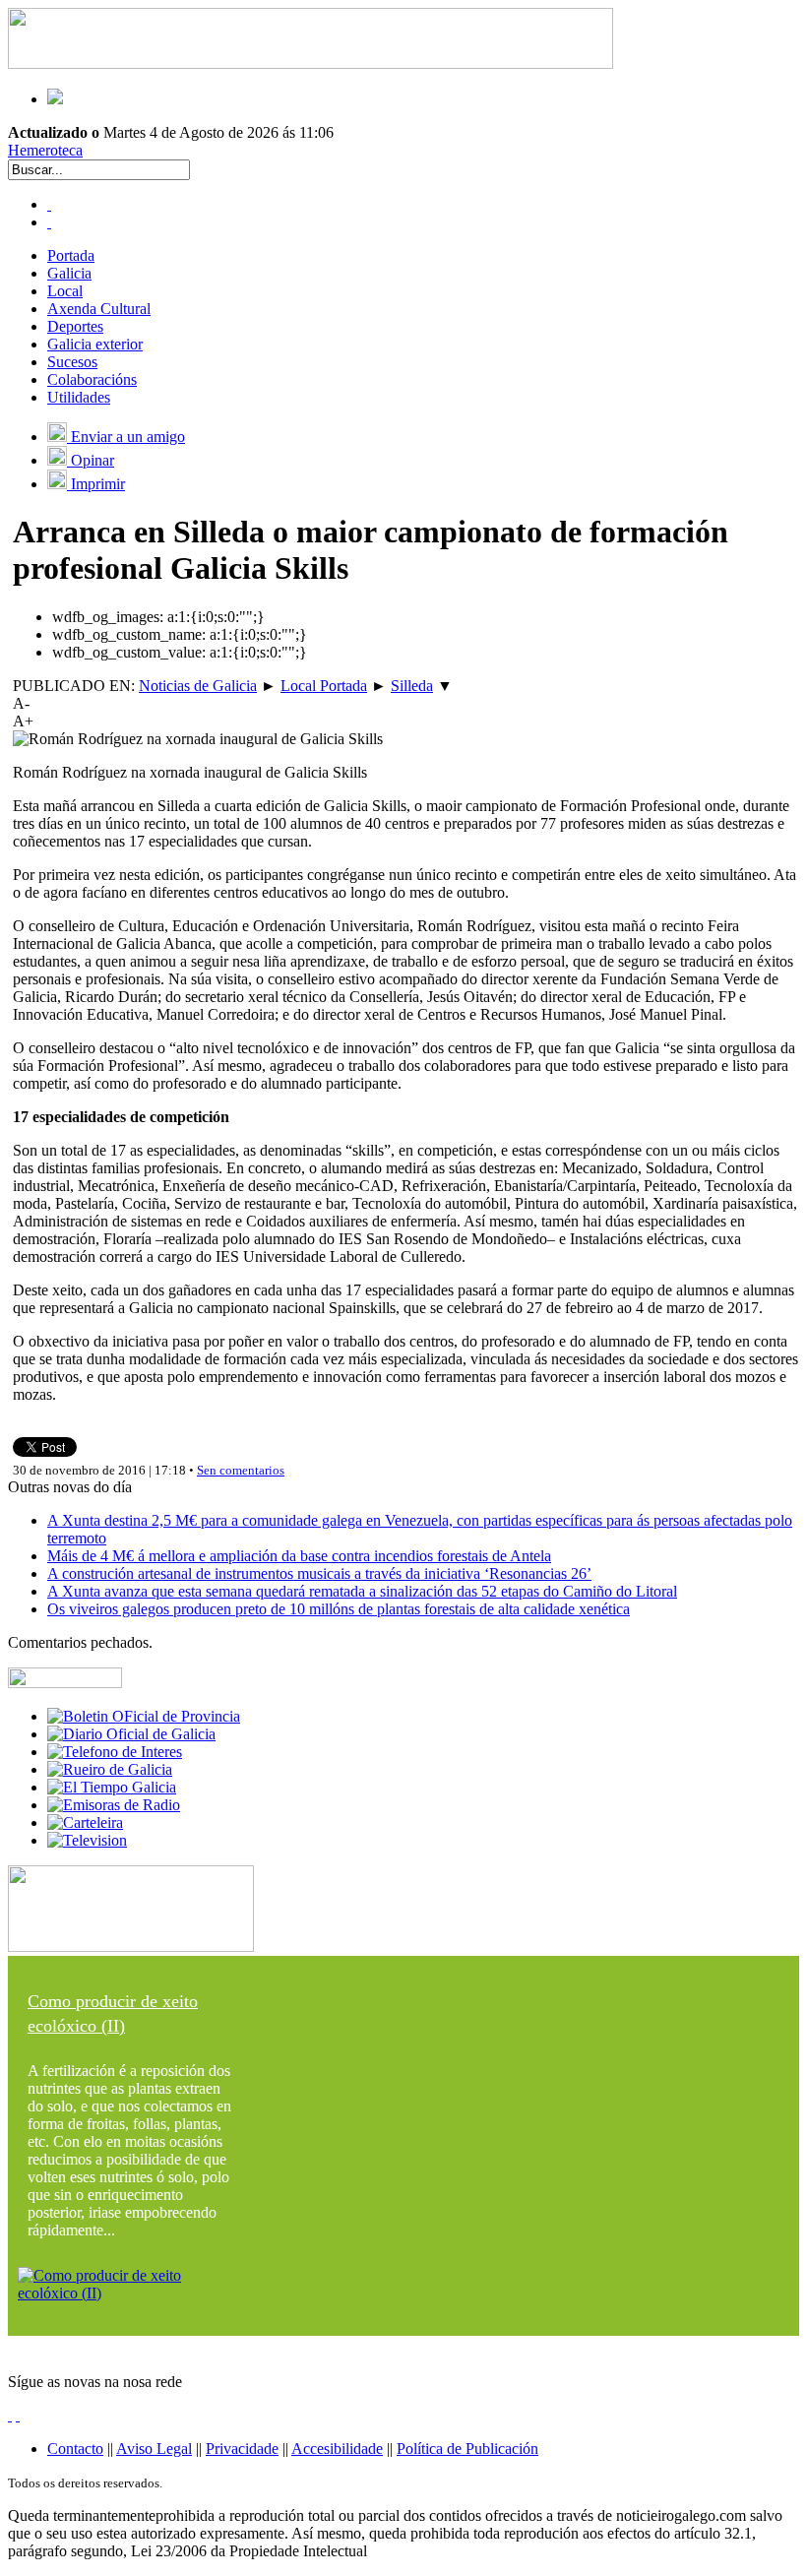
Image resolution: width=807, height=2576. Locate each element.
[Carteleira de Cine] (85, 1822)
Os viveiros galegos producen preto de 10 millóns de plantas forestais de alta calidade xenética (339, 1609)
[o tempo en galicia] (112, 1787)
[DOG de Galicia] (131, 1734)
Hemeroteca (45, 150)
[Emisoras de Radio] (114, 1805)
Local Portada (324, 686)
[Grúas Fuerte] (310, 63)
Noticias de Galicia (198, 686)
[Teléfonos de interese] (115, 1752)
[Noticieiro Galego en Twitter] (49, 222)
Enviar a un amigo (126, 437)
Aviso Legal (154, 2449)
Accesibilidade (337, 2449)
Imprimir (96, 484)
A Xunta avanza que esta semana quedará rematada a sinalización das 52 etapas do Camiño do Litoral (362, 1591)
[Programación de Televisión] (87, 1840)
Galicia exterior (95, 344)
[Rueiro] (110, 1769)
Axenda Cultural (99, 309)
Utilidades (79, 397)
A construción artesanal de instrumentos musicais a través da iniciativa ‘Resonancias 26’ (319, 1573)
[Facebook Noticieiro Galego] (49, 204)
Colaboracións (92, 379)
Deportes (75, 326)
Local (65, 291)
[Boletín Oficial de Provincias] (144, 1716)
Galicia (69, 273)
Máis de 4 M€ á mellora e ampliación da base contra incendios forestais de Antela (299, 1556)
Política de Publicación (467, 2449)
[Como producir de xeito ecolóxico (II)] (131, 2293)
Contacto (75, 2449)
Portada (71, 255)
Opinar (91, 460)
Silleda (412, 686)
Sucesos (72, 362)
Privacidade (242, 2449)
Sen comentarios (241, 1470)
